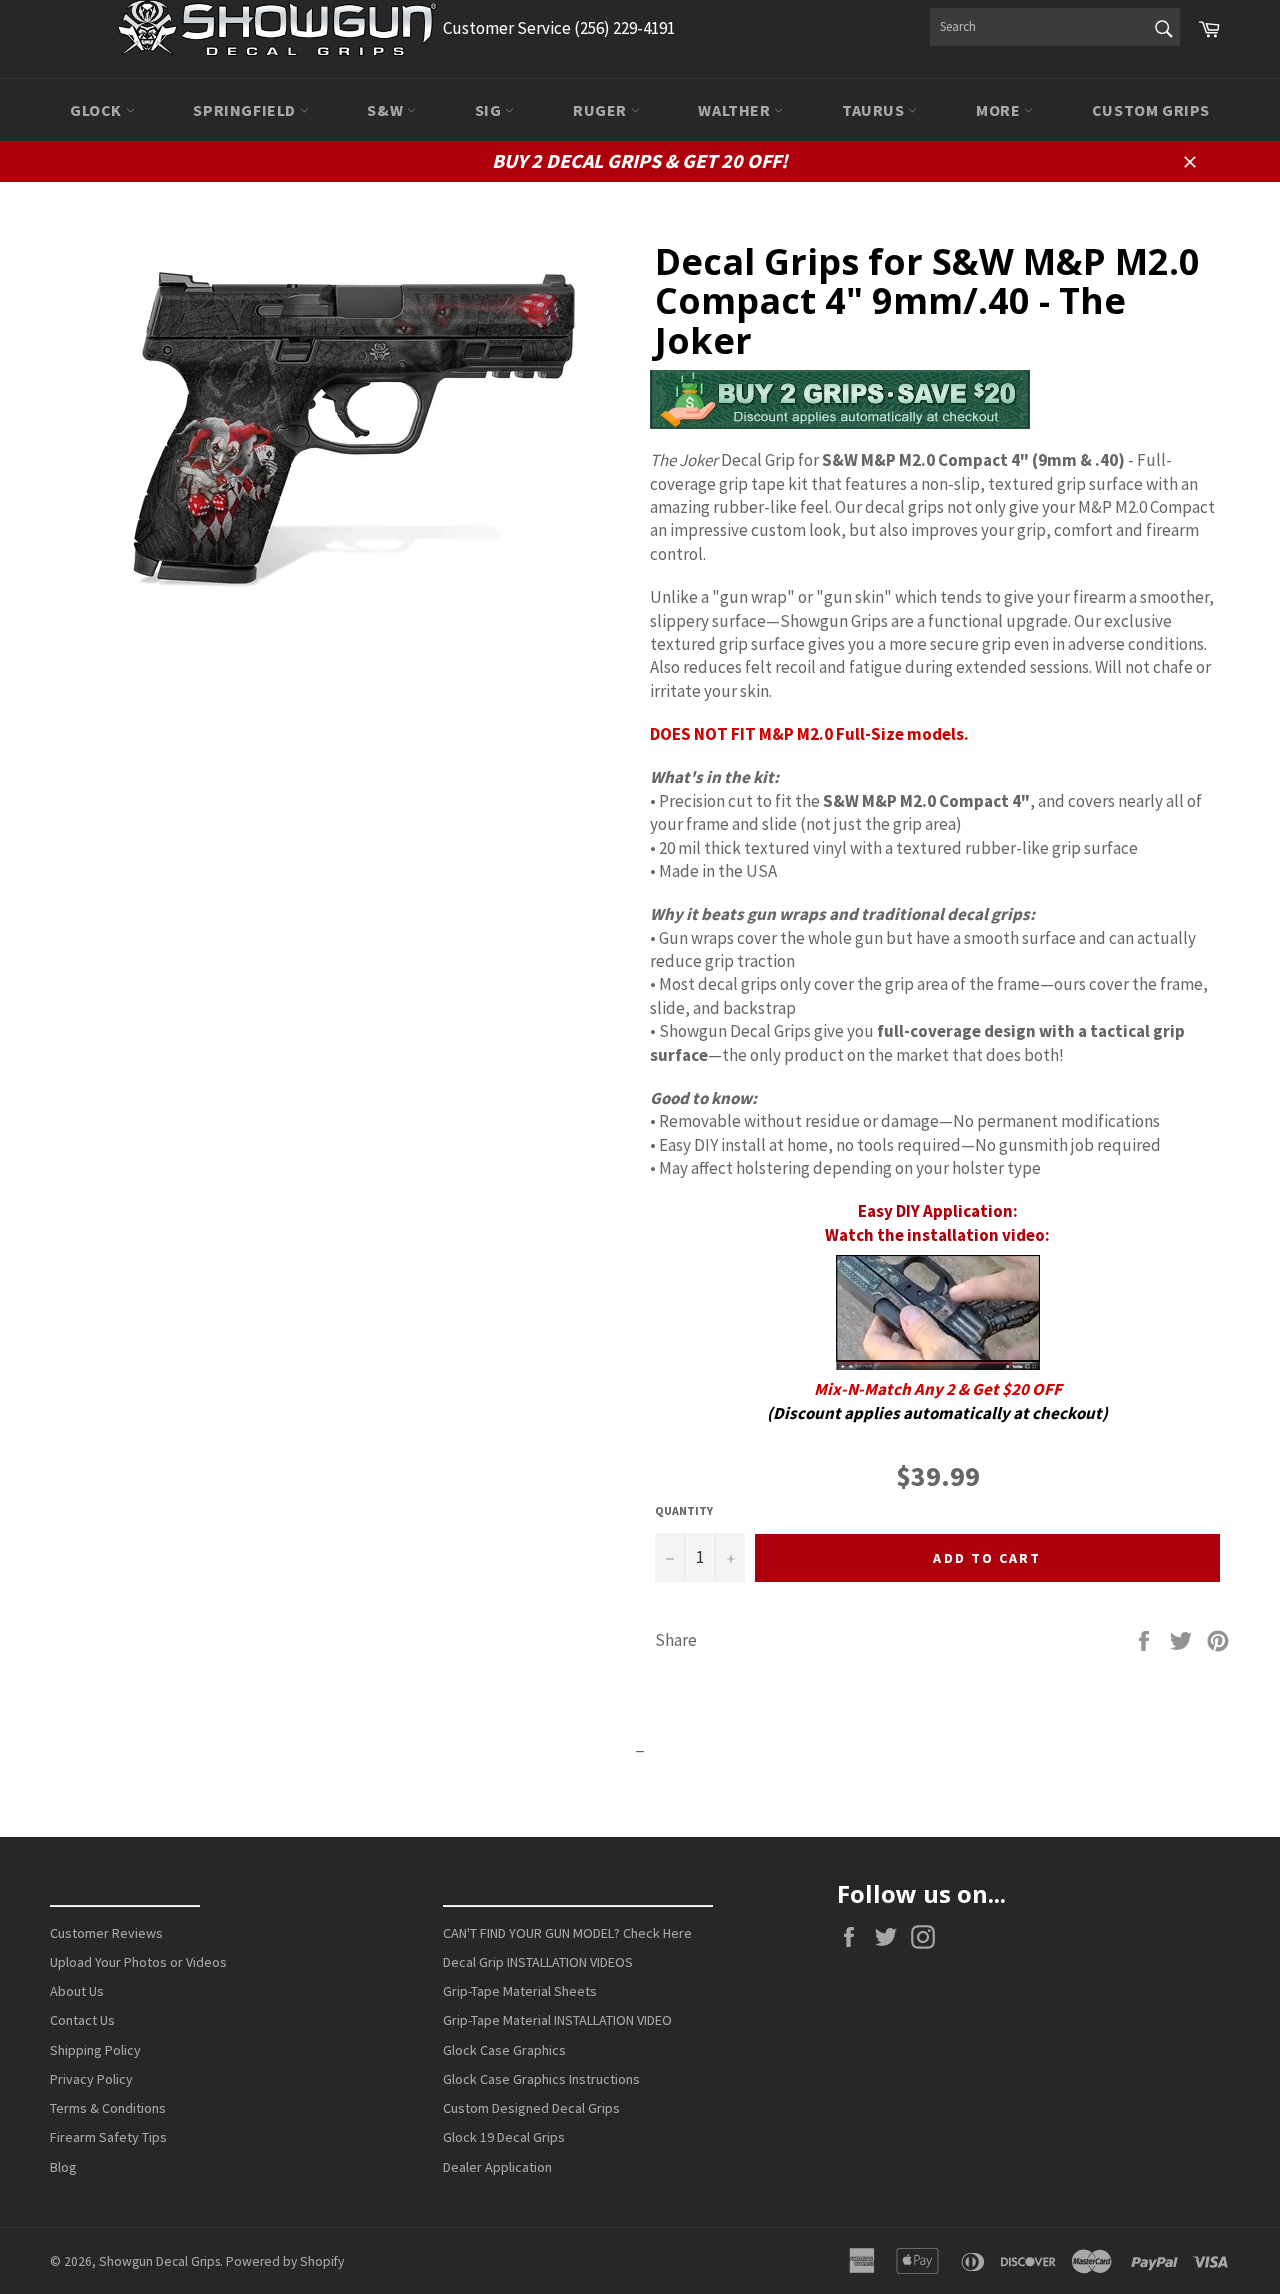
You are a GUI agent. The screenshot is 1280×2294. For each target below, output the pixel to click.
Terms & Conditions (108, 2108)
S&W (386, 110)
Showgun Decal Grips (159, 2261)
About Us (77, 1991)
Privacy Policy (91, 2079)
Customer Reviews (106, 1933)
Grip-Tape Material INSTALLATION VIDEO (557, 2020)
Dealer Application (497, 2167)
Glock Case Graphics (504, 2050)
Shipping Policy (95, 2050)
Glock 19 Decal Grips (504, 2137)
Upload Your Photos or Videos (138, 1962)
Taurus (875, 110)
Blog (63, 2167)
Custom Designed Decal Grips (531, 2108)
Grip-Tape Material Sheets (520, 1991)
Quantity (684, 1510)
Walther (736, 110)
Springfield (246, 110)
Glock (98, 110)
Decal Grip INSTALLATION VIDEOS (538, 1962)
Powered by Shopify (285, 2261)
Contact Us (82, 2020)
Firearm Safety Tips (108, 2137)
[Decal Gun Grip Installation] (937, 1312)
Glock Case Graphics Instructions (541, 2079)
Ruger (602, 110)
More (1000, 110)
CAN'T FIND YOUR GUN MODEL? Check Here (567, 1933)
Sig (490, 110)
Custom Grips (1151, 110)
